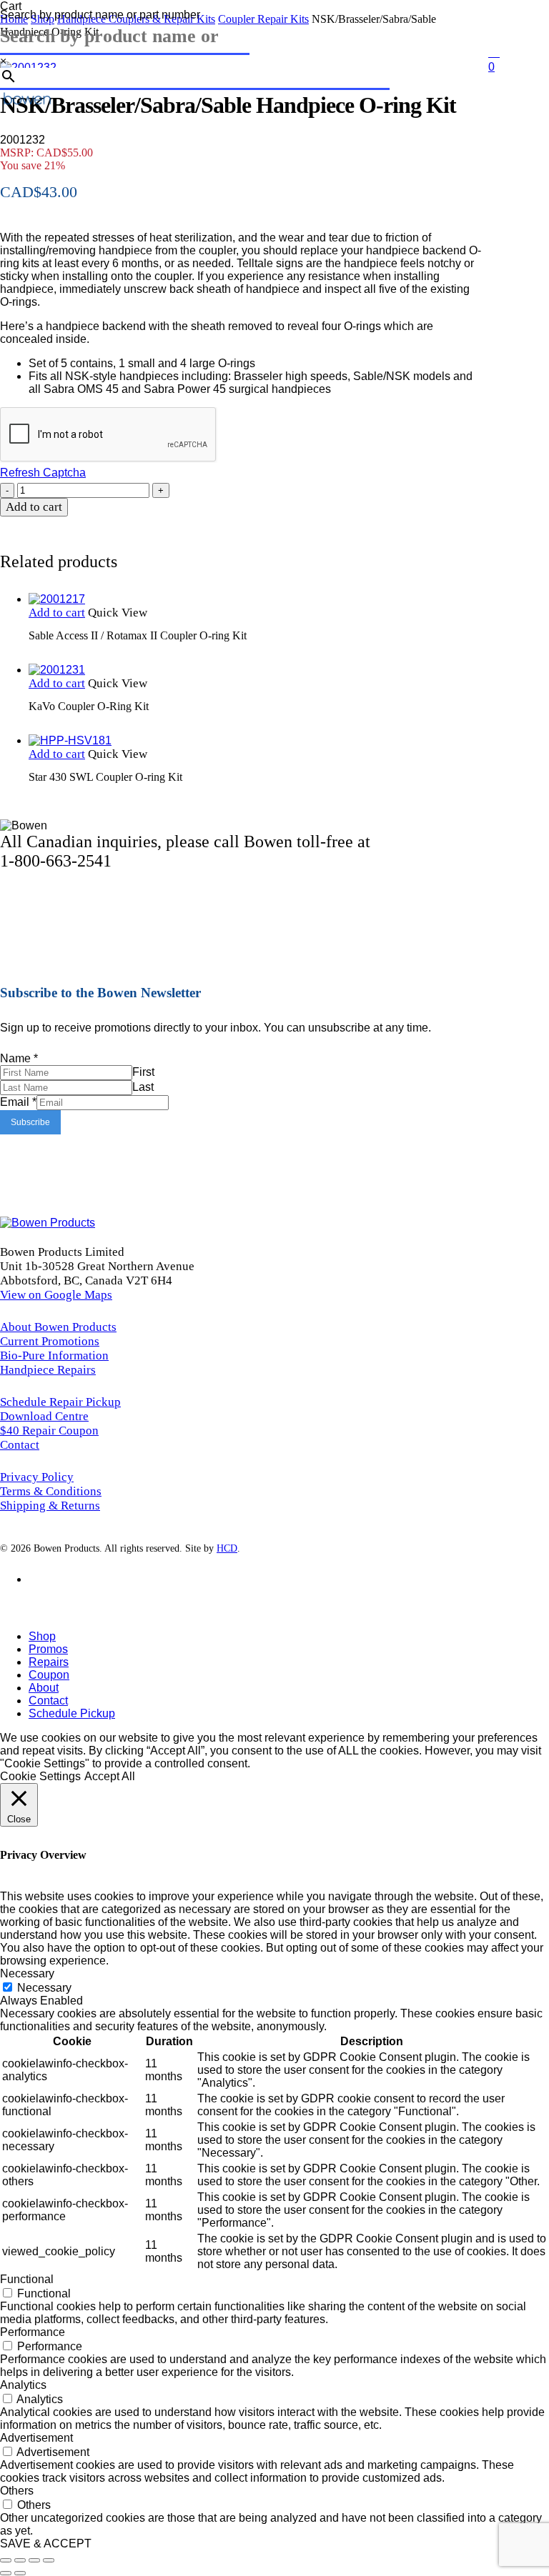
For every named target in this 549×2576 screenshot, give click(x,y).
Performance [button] (33, 2332)
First (143, 1072)
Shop (42, 1636)
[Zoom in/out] (6, 2560)
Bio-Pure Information (54, 1356)
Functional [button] (27, 2279)
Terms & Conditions (51, 1491)
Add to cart (34, 507)
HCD (227, 1548)
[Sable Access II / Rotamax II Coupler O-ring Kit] (57, 599)
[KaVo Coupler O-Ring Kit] (57, 670)
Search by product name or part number (100, 15)
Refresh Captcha (43, 473)
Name (19, 1058)
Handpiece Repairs (48, 1370)
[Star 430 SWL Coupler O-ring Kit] (70, 741)
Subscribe (30, 1122)
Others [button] (17, 2491)
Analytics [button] (23, 2385)
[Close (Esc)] (49, 2560)
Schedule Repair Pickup (60, 1402)
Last (143, 1087)
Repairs (49, 1662)
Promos (48, 1649)
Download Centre (44, 1416)
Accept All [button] (110, 1776)
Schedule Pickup (72, 1713)
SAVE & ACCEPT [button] (46, 2543)
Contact (20, 1445)
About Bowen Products (58, 1327)
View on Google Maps (56, 1295)
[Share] (34, 2560)
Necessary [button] (27, 1973)
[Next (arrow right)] (20, 2573)
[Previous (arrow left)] (6, 2573)
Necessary (44, 1988)
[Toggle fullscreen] (20, 2560)
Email (18, 1102)
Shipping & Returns (50, 1506)
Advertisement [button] (36, 2438)
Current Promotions (50, 1341)
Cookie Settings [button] (40, 1776)
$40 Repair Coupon (49, 1431)
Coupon (49, 1675)
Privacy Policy (37, 1477)
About (44, 1688)
